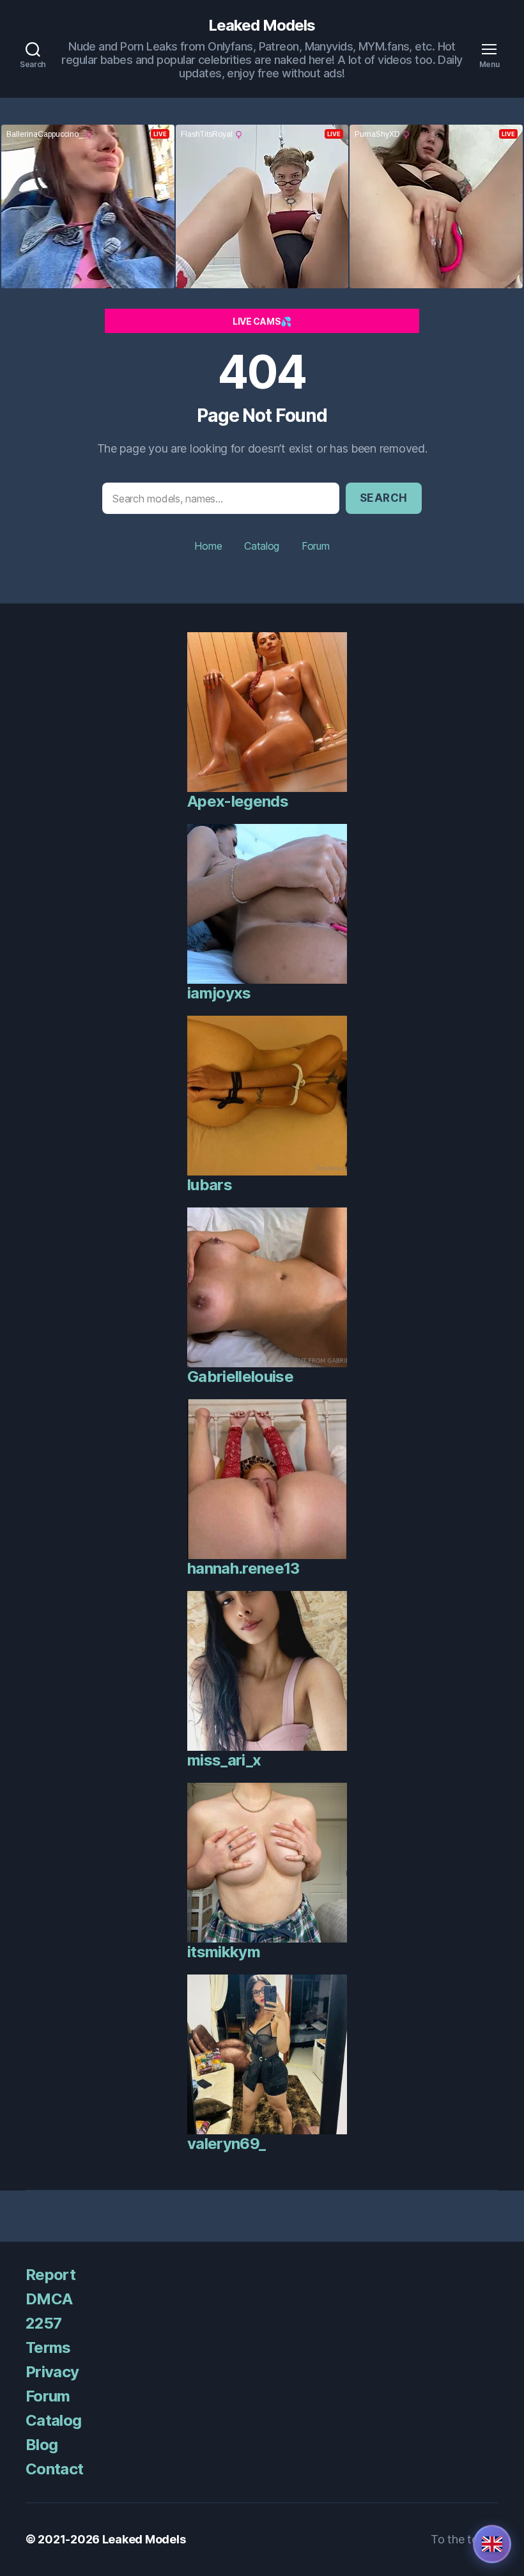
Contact (54, 2469)
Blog (42, 2445)
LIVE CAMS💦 (262, 321)
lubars (210, 1185)
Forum (316, 546)
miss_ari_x (224, 1760)
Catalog (262, 546)
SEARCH (384, 498)
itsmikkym (224, 1952)
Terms (48, 2347)
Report (50, 2275)
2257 (43, 2323)
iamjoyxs (219, 993)
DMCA (49, 2299)
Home (208, 546)
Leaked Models (262, 26)
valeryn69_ (226, 2144)
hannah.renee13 (243, 1568)
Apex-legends (238, 801)
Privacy (52, 2372)
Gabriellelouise (240, 1377)
